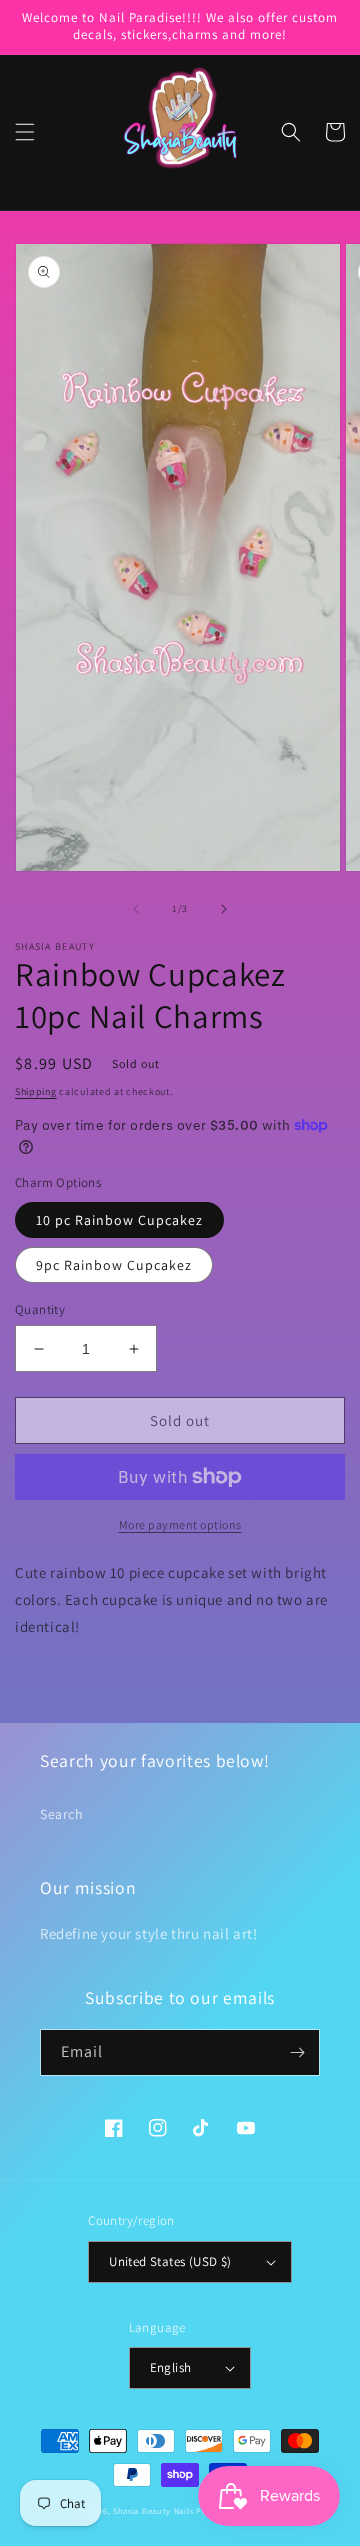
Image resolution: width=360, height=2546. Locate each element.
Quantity (40, 1309)
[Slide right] (224, 909)
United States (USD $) (170, 2261)
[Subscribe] (297, 2052)
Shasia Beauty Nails (153, 2510)
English (171, 2367)
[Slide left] (136, 909)
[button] (25, 132)
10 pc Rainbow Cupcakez (119, 1220)
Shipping (36, 1091)
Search (62, 1814)
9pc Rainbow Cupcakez (114, 1265)
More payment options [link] (180, 1524)
